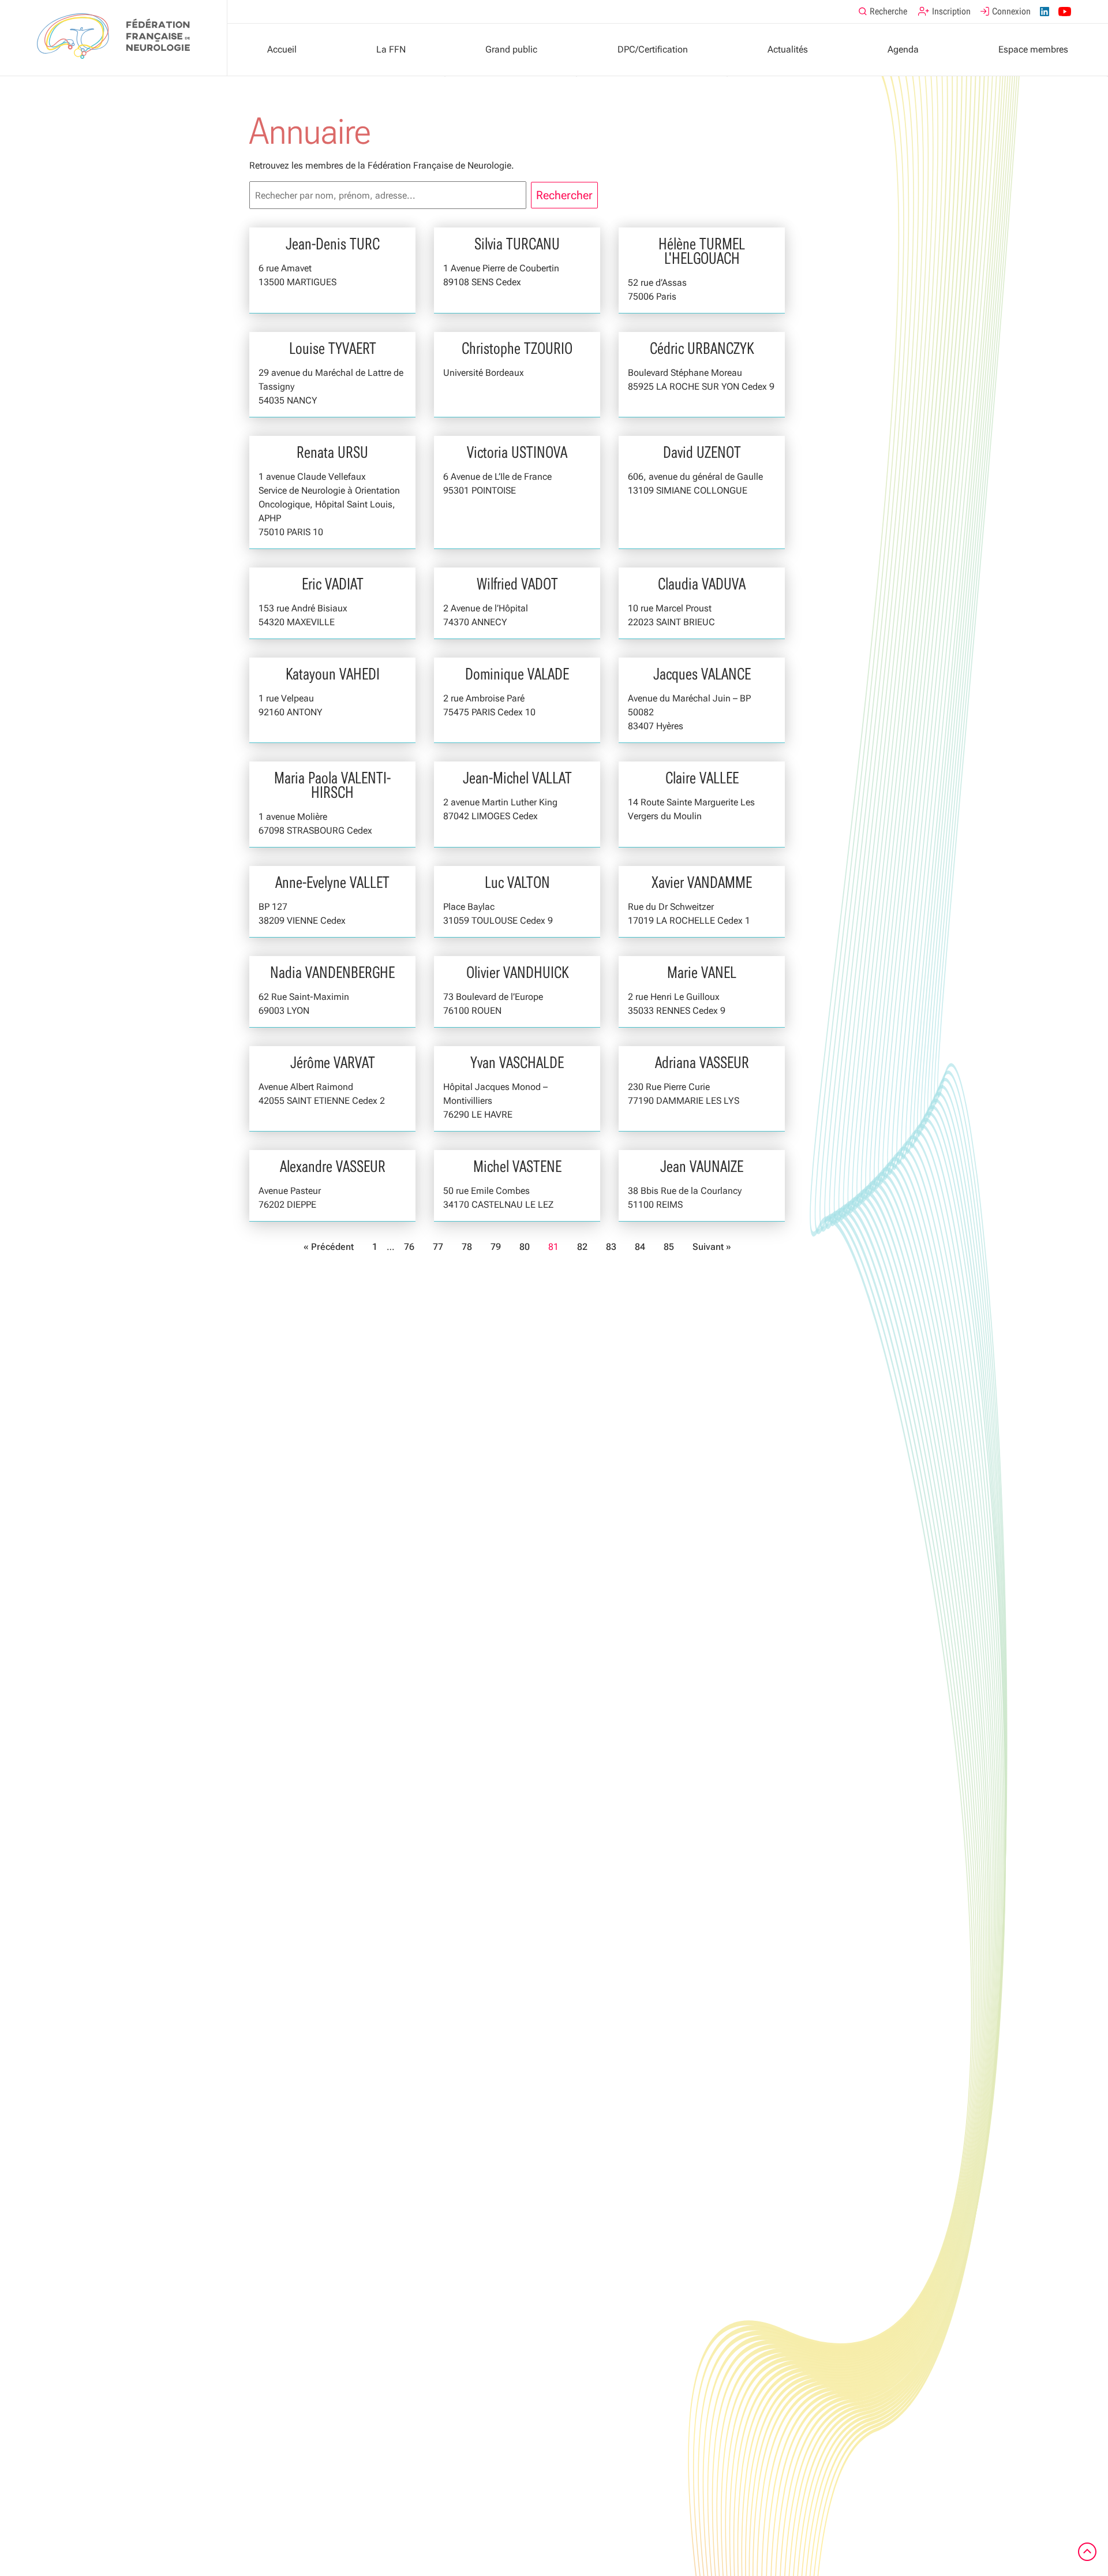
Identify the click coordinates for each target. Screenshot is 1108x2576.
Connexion (1011, 11)
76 (409, 1247)
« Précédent (329, 1247)
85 (669, 1247)
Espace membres (1033, 49)
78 (467, 1247)
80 (525, 1247)
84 (640, 1247)
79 (496, 1247)
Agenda (903, 49)
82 (582, 1247)
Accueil (282, 49)
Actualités (788, 49)
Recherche (888, 11)
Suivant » (712, 1247)
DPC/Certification (653, 49)
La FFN (391, 49)
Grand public (511, 49)
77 (438, 1247)
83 (611, 1247)
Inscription (951, 11)
